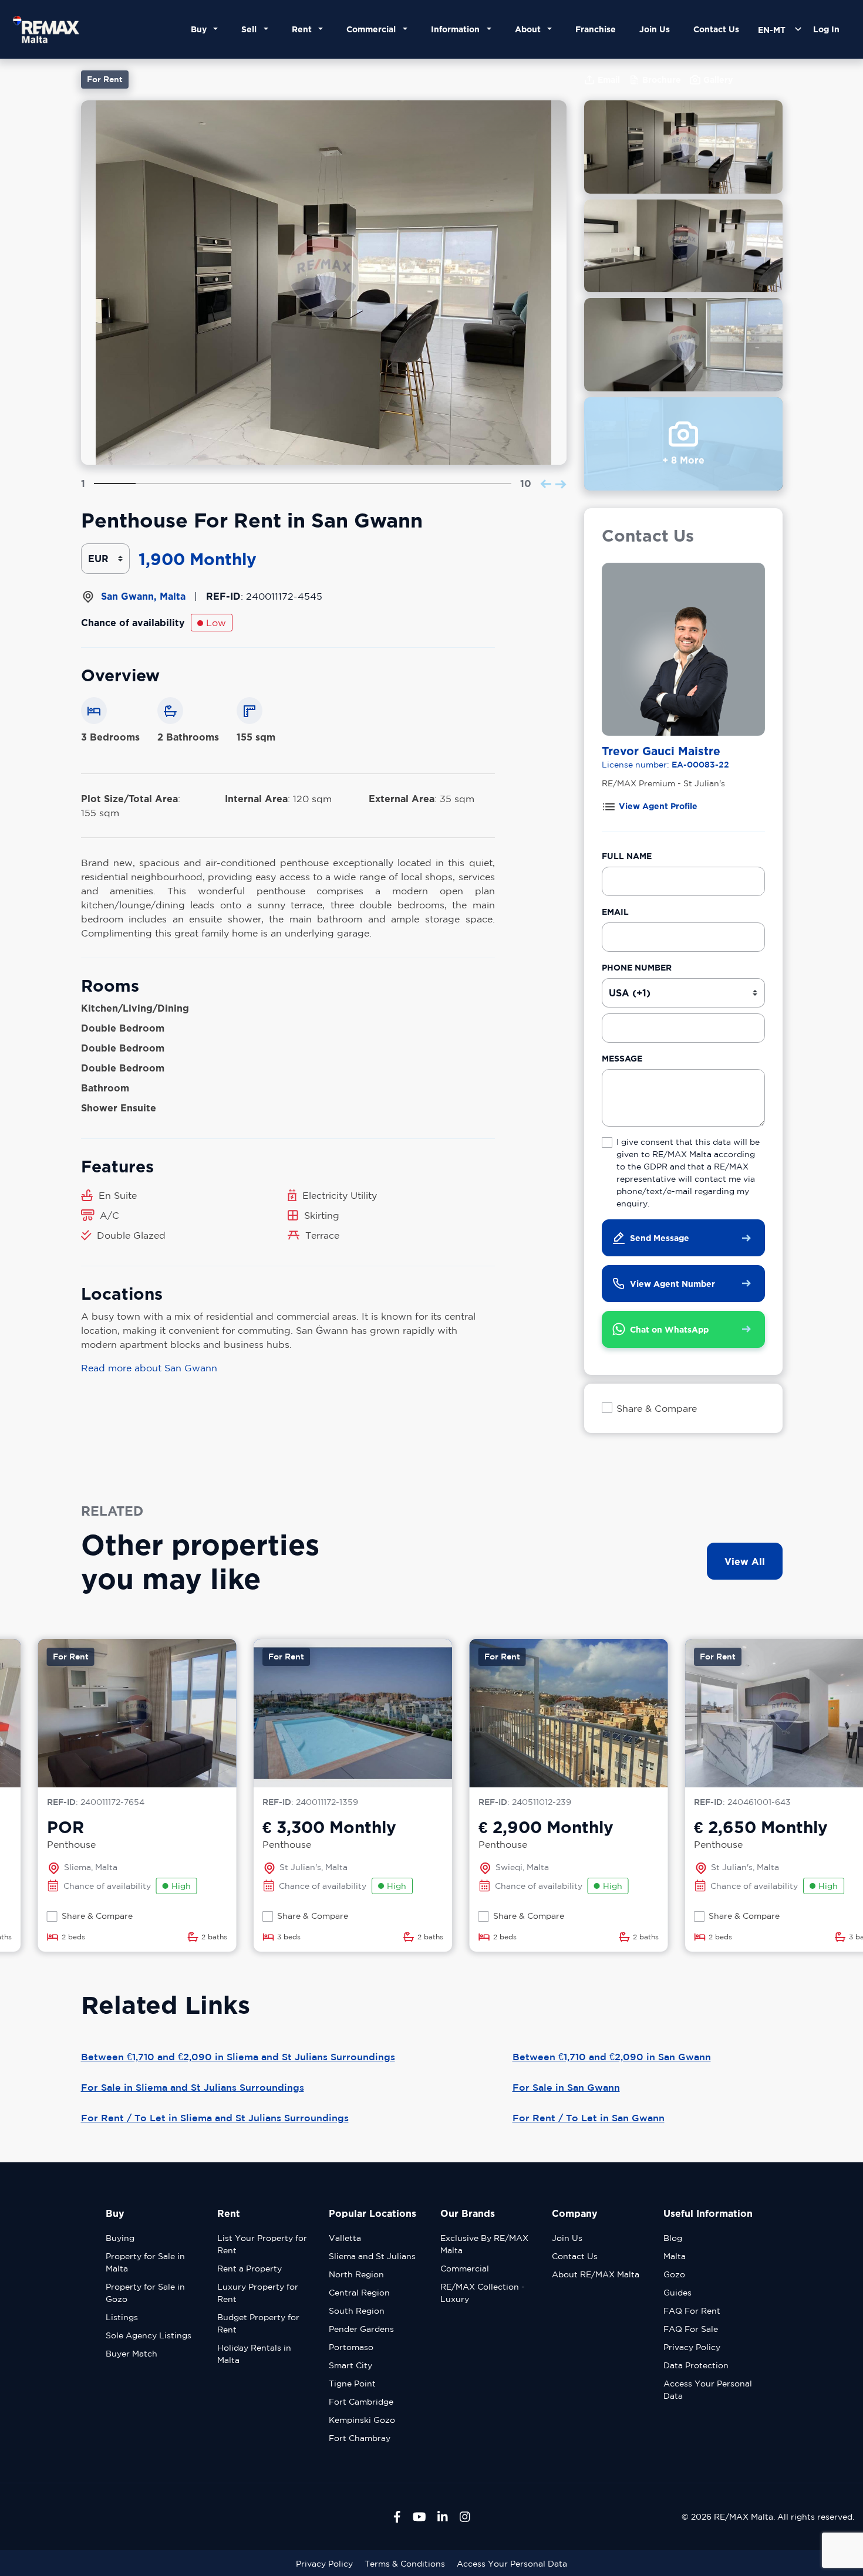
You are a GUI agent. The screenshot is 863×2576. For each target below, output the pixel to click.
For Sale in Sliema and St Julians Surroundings (193, 2087)
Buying (120, 2238)
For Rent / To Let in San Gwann (589, 2118)
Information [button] (458, 29)
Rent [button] (304, 29)
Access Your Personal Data (708, 2390)
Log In (826, 29)
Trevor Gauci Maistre (661, 751)
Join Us (655, 29)
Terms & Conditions (405, 2564)
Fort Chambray (360, 2438)
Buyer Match (132, 2354)
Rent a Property (250, 2269)
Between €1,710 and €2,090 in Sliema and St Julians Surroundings (238, 2057)
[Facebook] (397, 2517)
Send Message (660, 1238)
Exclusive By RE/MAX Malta (484, 2244)
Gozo (674, 2274)
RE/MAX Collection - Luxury (483, 2293)
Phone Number (637, 967)
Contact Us (716, 29)
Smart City (350, 2365)
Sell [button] (251, 29)
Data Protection (696, 2365)
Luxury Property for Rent (258, 2293)
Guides (677, 2293)
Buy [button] (201, 29)
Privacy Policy (692, 2347)
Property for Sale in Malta (145, 2262)
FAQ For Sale (691, 2329)
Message (622, 1058)
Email (615, 912)
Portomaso (351, 2347)
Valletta (345, 2238)
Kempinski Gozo (362, 2420)
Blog (673, 2238)
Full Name (627, 856)
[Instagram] (465, 2517)
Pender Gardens (361, 2329)
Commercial (465, 2269)
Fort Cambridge (361, 2402)
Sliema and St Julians (372, 2256)
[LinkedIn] (443, 2517)
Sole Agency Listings (149, 2335)
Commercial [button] (373, 29)
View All (745, 1561)
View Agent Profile (658, 806)
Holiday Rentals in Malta (254, 2354)
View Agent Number (672, 1284)
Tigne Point (352, 2384)
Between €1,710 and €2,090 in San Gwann (612, 2057)
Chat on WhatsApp (669, 1329)
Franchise (596, 29)
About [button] (530, 29)
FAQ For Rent (692, 2311)
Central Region (359, 2293)
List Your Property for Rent (262, 2244)
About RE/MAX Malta (596, 2274)
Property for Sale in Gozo (145, 2293)
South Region (357, 2311)
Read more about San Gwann (149, 1368)
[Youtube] (419, 2517)
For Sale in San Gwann (566, 2087)
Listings (122, 2317)
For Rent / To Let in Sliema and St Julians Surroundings (215, 2118)
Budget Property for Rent (258, 2323)
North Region (356, 2274)
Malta (675, 2256)
